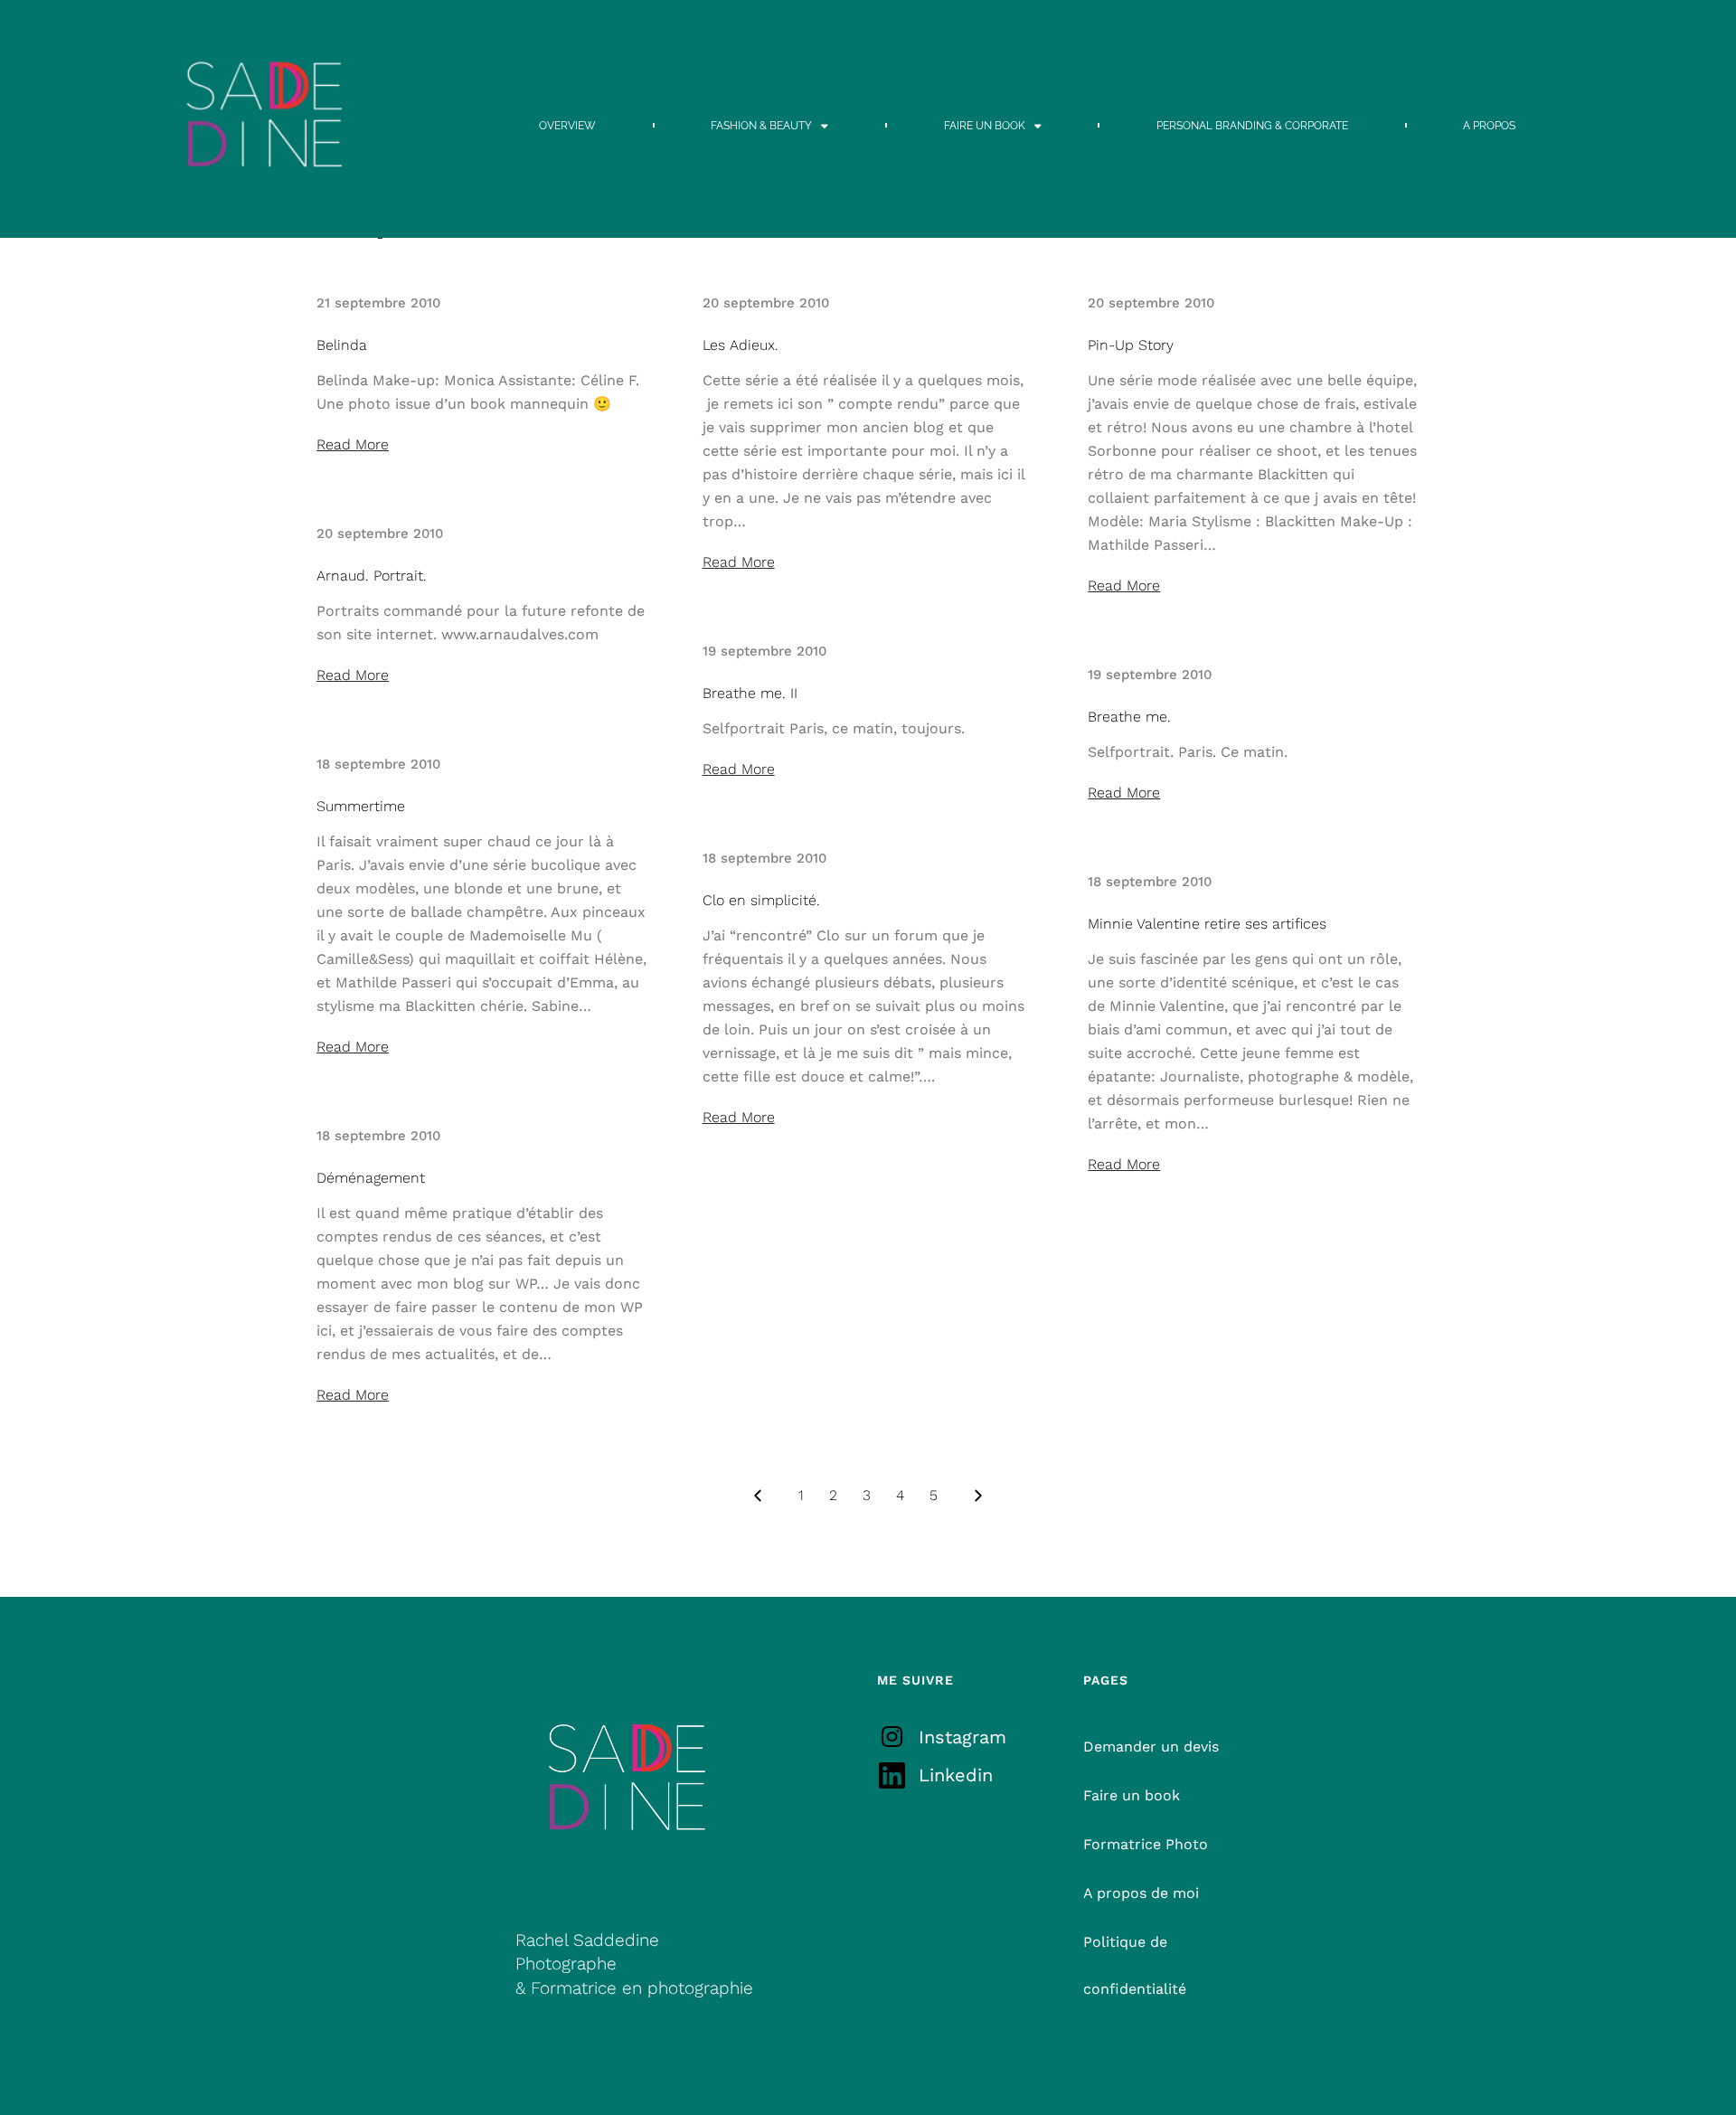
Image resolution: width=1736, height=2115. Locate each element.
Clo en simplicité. (761, 900)
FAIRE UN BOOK (985, 126)
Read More (353, 444)
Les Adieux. (741, 345)
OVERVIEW (567, 126)
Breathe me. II (750, 693)
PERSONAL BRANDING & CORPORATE (1252, 126)
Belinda (342, 345)
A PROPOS (1489, 126)
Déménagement (371, 1178)
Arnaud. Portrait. (372, 576)
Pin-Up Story (1131, 345)
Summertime (361, 806)
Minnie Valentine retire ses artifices (1207, 924)
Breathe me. (1129, 717)
